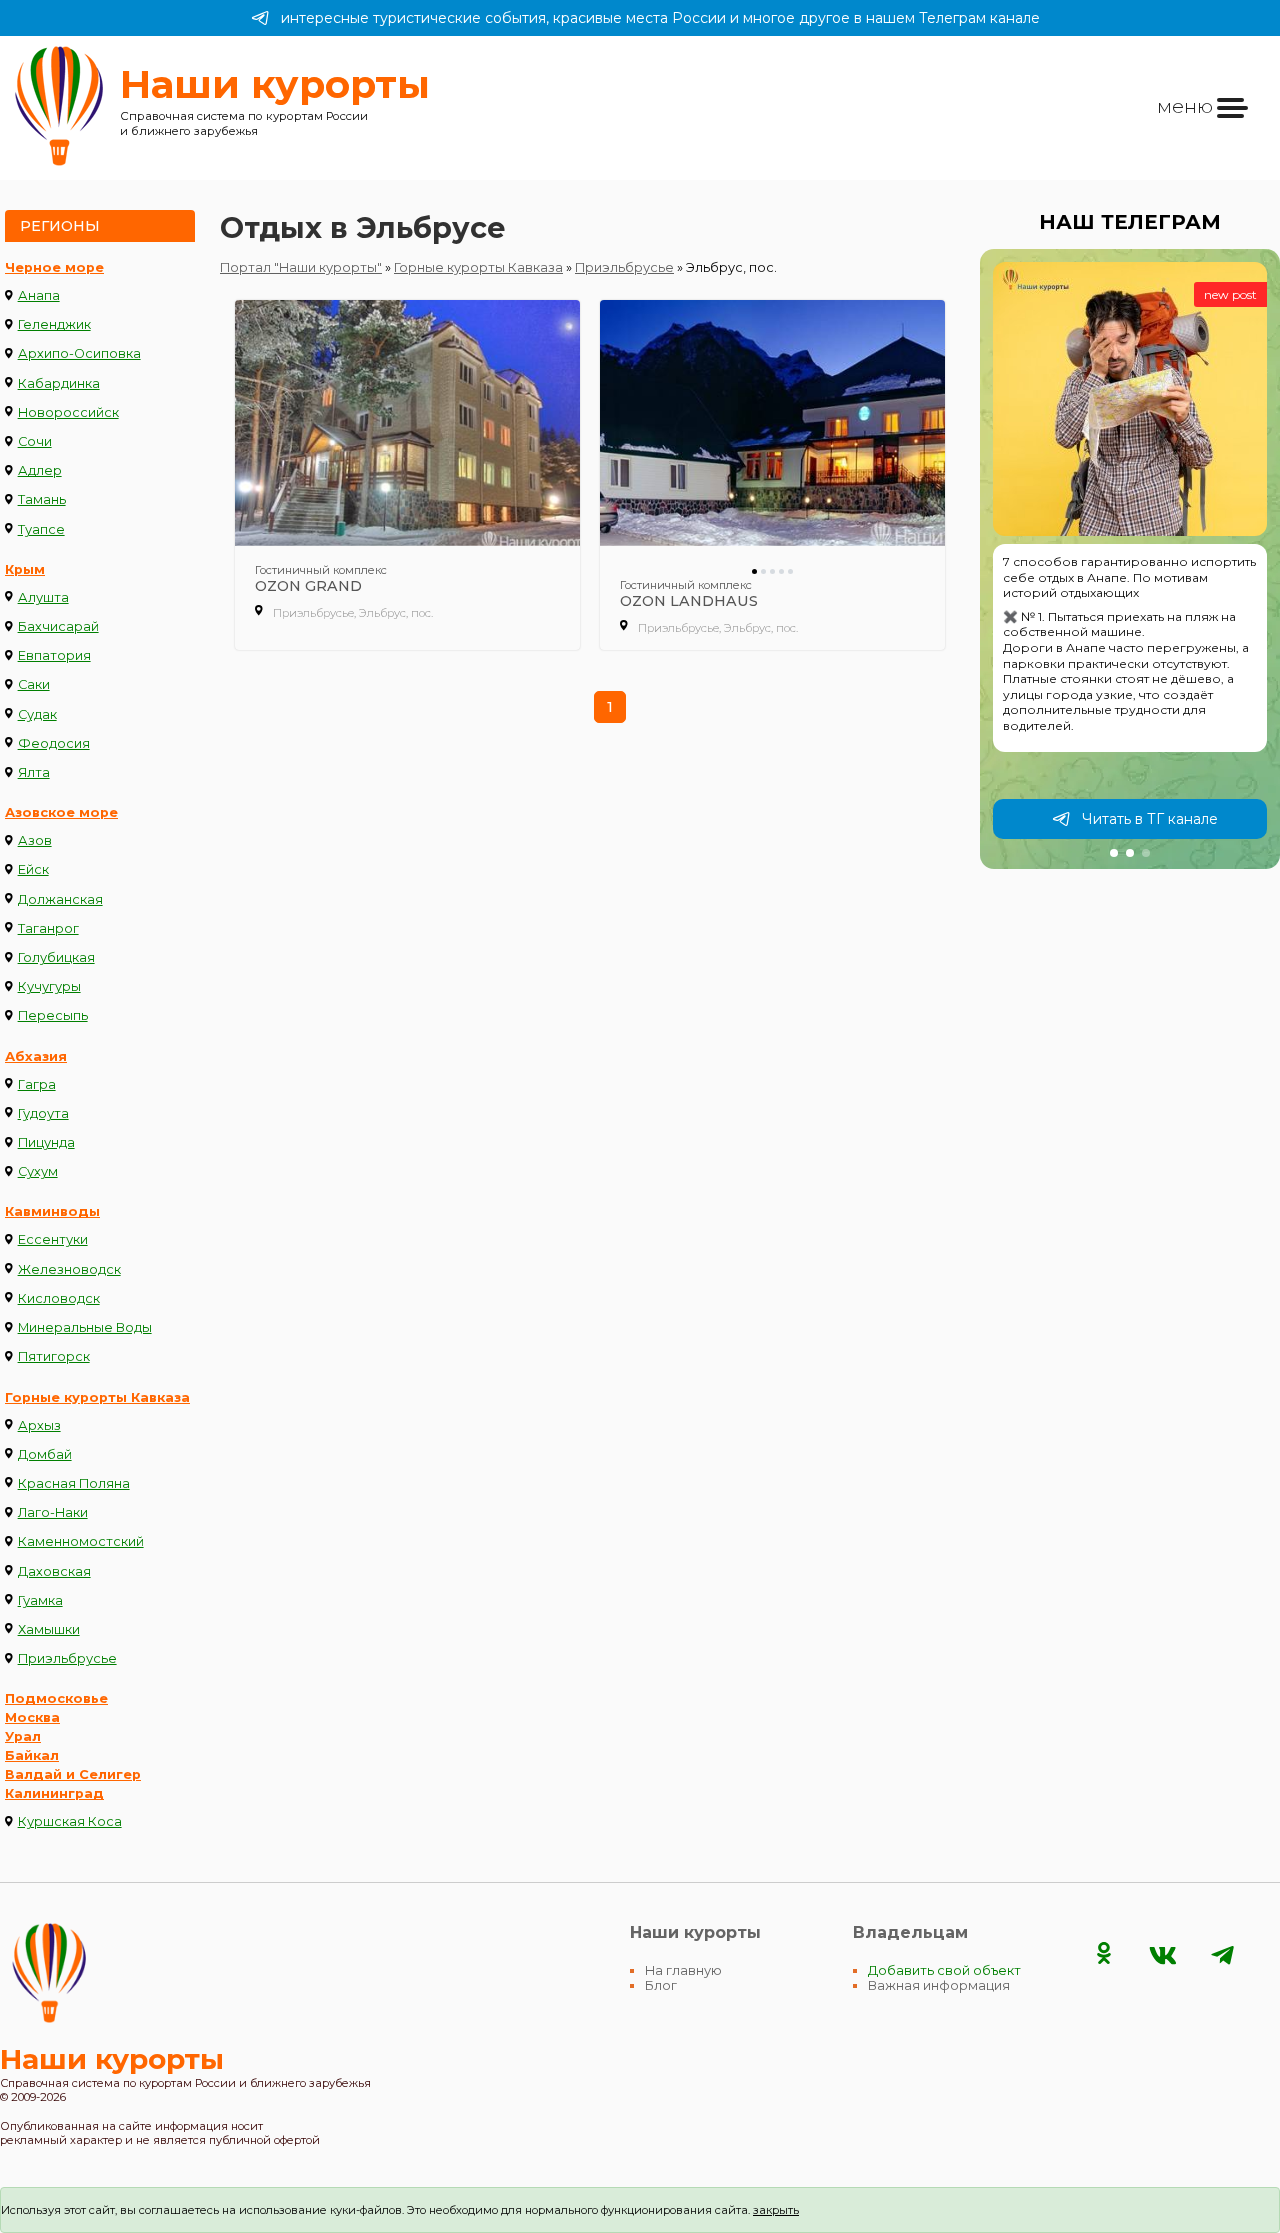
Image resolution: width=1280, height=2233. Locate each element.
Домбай (45, 1454)
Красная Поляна (74, 1483)
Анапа (39, 295)
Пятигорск (54, 1356)
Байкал (32, 1755)
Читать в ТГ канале (1150, 819)
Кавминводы (52, 1211)
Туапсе (41, 529)
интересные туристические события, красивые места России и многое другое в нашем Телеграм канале (660, 18)
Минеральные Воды (85, 1327)
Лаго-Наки (53, 1512)
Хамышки (49, 1629)
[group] (1130, 559)
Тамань (42, 499)
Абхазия (36, 1056)
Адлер (40, 470)
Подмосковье (56, 1698)
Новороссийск (68, 412)
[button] (1114, 853)
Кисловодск (59, 1298)
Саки (34, 684)
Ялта (34, 772)
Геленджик (54, 324)
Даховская (54, 1571)
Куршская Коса (70, 1821)
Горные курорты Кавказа (97, 1397)
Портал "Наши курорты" (301, 267)
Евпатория (54, 655)
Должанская (60, 899)
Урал (23, 1736)
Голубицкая (56, 957)
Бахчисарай (58, 626)
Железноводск (69, 1269)
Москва (32, 1717)
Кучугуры (49, 986)
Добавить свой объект (944, 1970)
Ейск (33, 869)
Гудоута (43, 1113)
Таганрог (48, 928)
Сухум (38, 1171)
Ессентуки (53, 1239)
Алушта (43, 597)
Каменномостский (81, 1541)
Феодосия (54, 743)
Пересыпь (53, 1015)
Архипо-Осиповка (79, 353)
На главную (683, 1970)
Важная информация (939, 1985)
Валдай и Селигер (73, 1774)
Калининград (54, 1793)
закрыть (776, 2210)
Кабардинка (59, 383)
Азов (35, 840)
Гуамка (40, 1600)
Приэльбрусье (67, 1658)
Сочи (35, 441)
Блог (661, 1985)
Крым (25, 569)
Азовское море (61, 812)
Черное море (54, 267)
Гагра (37, 1084)
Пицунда (46, 1142)
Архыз (39, 1425)
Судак (37, 714)
